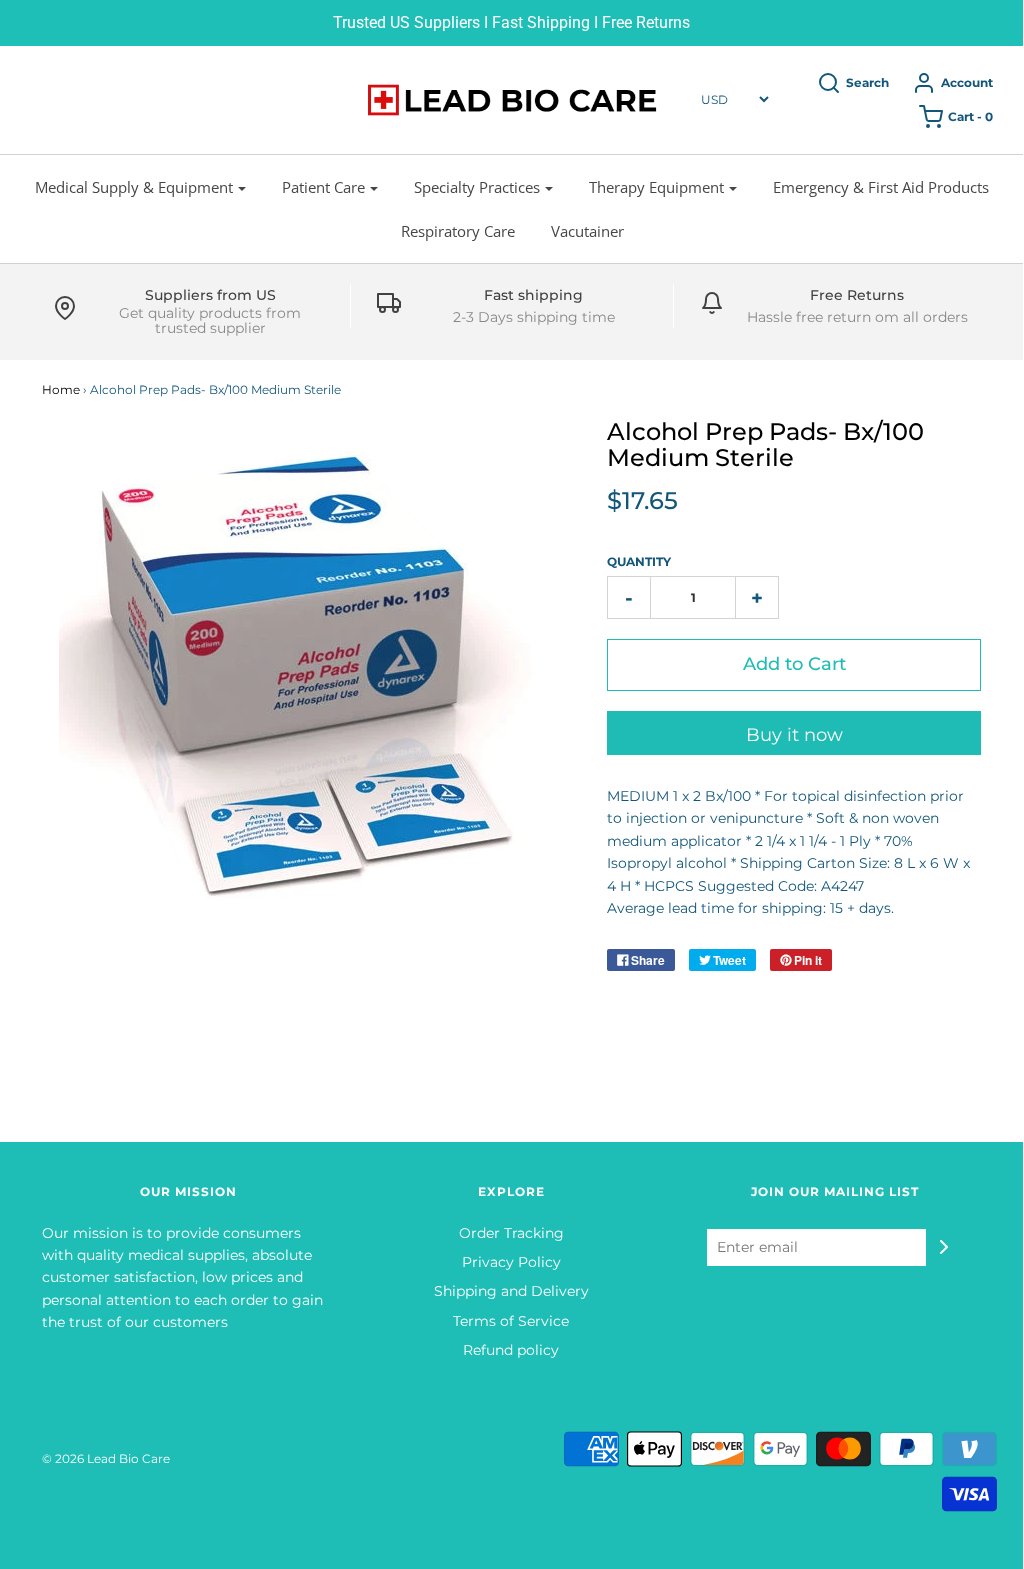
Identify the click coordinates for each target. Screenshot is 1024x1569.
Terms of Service (511, 1321)
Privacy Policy (511, 1262)
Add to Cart (794, 664)
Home (61, 389)
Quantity (639, 561)
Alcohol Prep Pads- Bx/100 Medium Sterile (765, 444)
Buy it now (794, 735)
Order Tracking (511, 1233)
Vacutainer (587, 231)
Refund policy (511, 1350)
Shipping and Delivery (511, 1291)
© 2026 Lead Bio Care (106, 1458)
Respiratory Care (458, 231)
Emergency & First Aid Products (881, 187)
